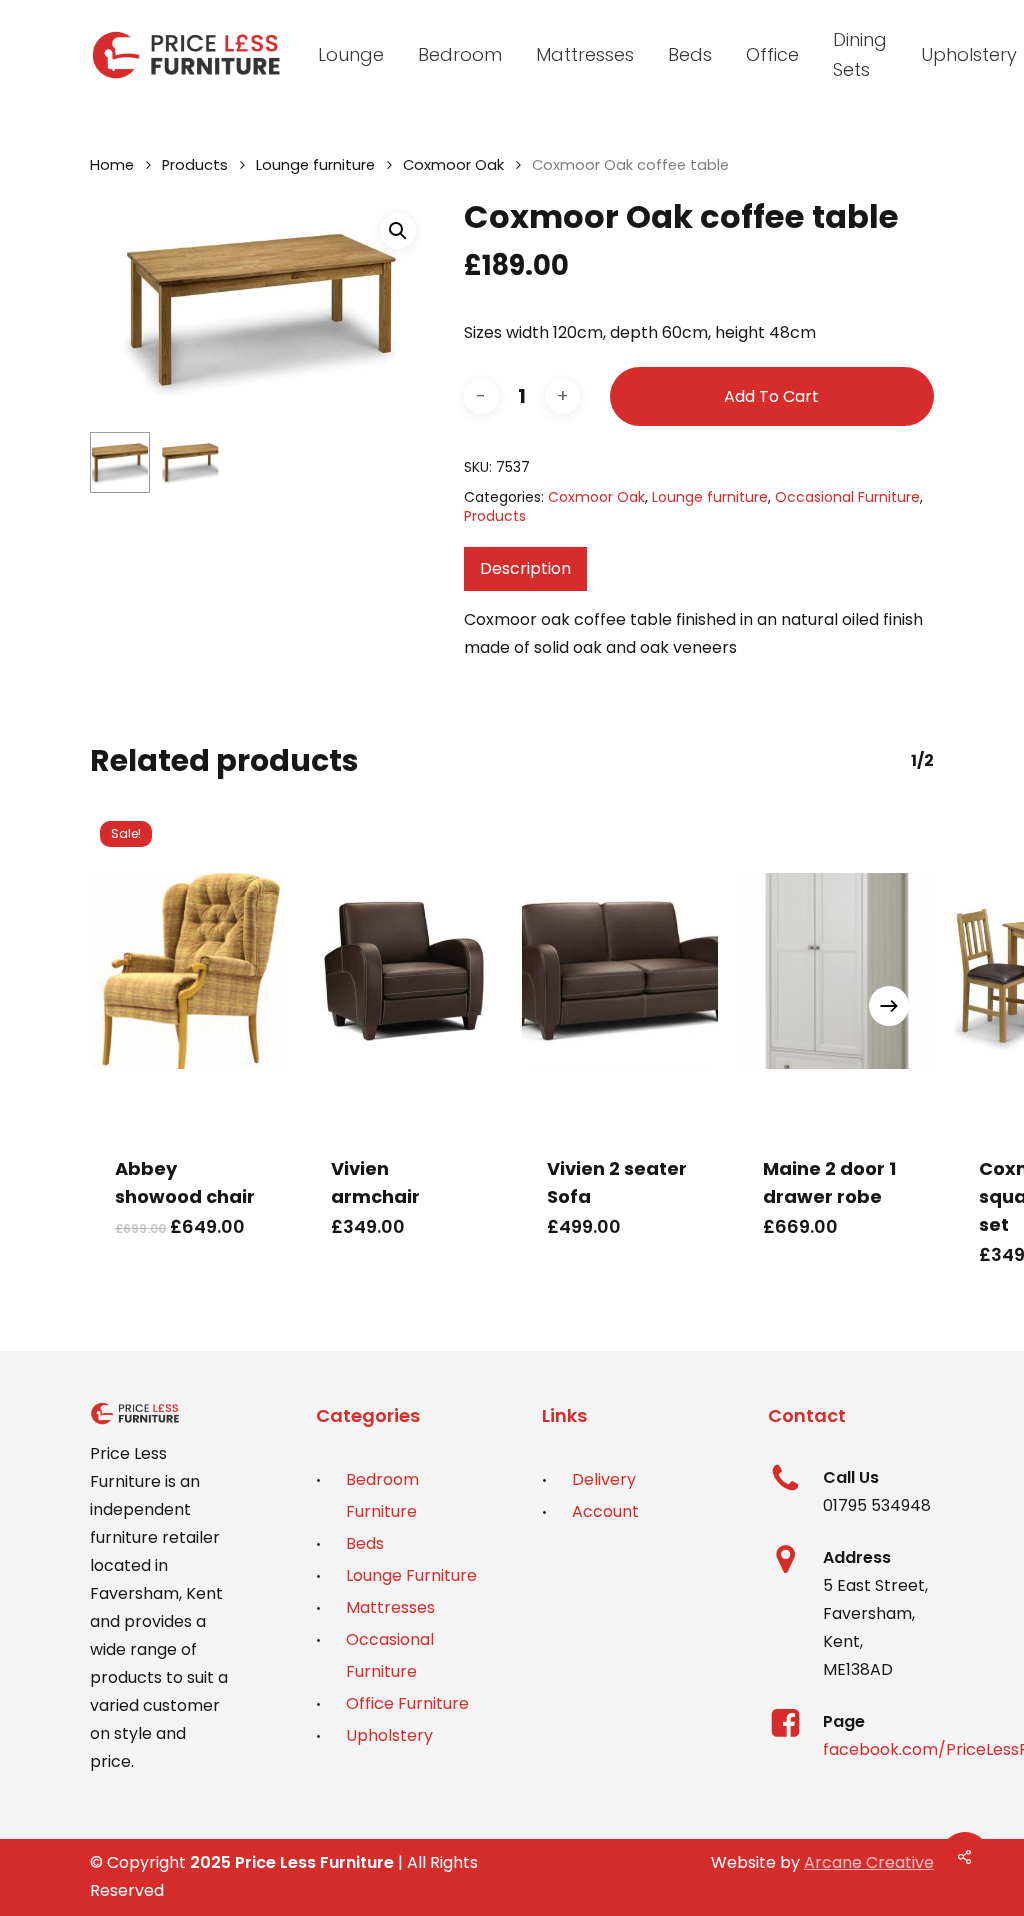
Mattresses (390, 1607)
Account (605, 1511)
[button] (398, 231)
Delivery (604, 1479)
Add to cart (771, 396)
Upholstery (389, 1735)
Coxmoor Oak (453, 165)
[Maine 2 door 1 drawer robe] (836, 971)
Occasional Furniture (847, 497)
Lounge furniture (315, 165)
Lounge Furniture (411, 1575)
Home (112, 165)
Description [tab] (525, 568)
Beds (365, 1543)
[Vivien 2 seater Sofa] (620, 971)
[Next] (889, 1006)
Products (195, 165)
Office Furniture (407, 1703)
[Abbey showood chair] (188, 971)
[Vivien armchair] (404, 971)
